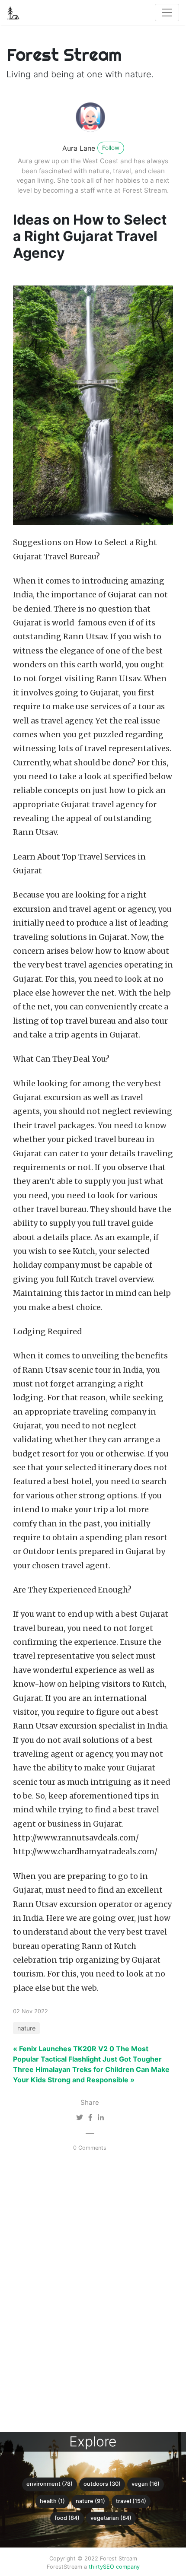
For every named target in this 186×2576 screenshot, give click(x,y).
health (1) (52, 2501)
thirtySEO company (114, 2567)
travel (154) (131, 2501)
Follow (111, 148)
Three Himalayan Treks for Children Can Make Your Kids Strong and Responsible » (91, 2075)
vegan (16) (146, 2484)
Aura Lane (79, 148)
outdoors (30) (102, 2484)
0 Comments (90, 2148)
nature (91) (90, 2501)
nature (26, 2028)
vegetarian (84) (111, 2518)
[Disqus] (87, 2292)
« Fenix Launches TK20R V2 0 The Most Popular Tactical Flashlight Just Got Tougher (87, 2054)
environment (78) (50, 2484)
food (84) (67, 2518)
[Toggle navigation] (167, 13)
